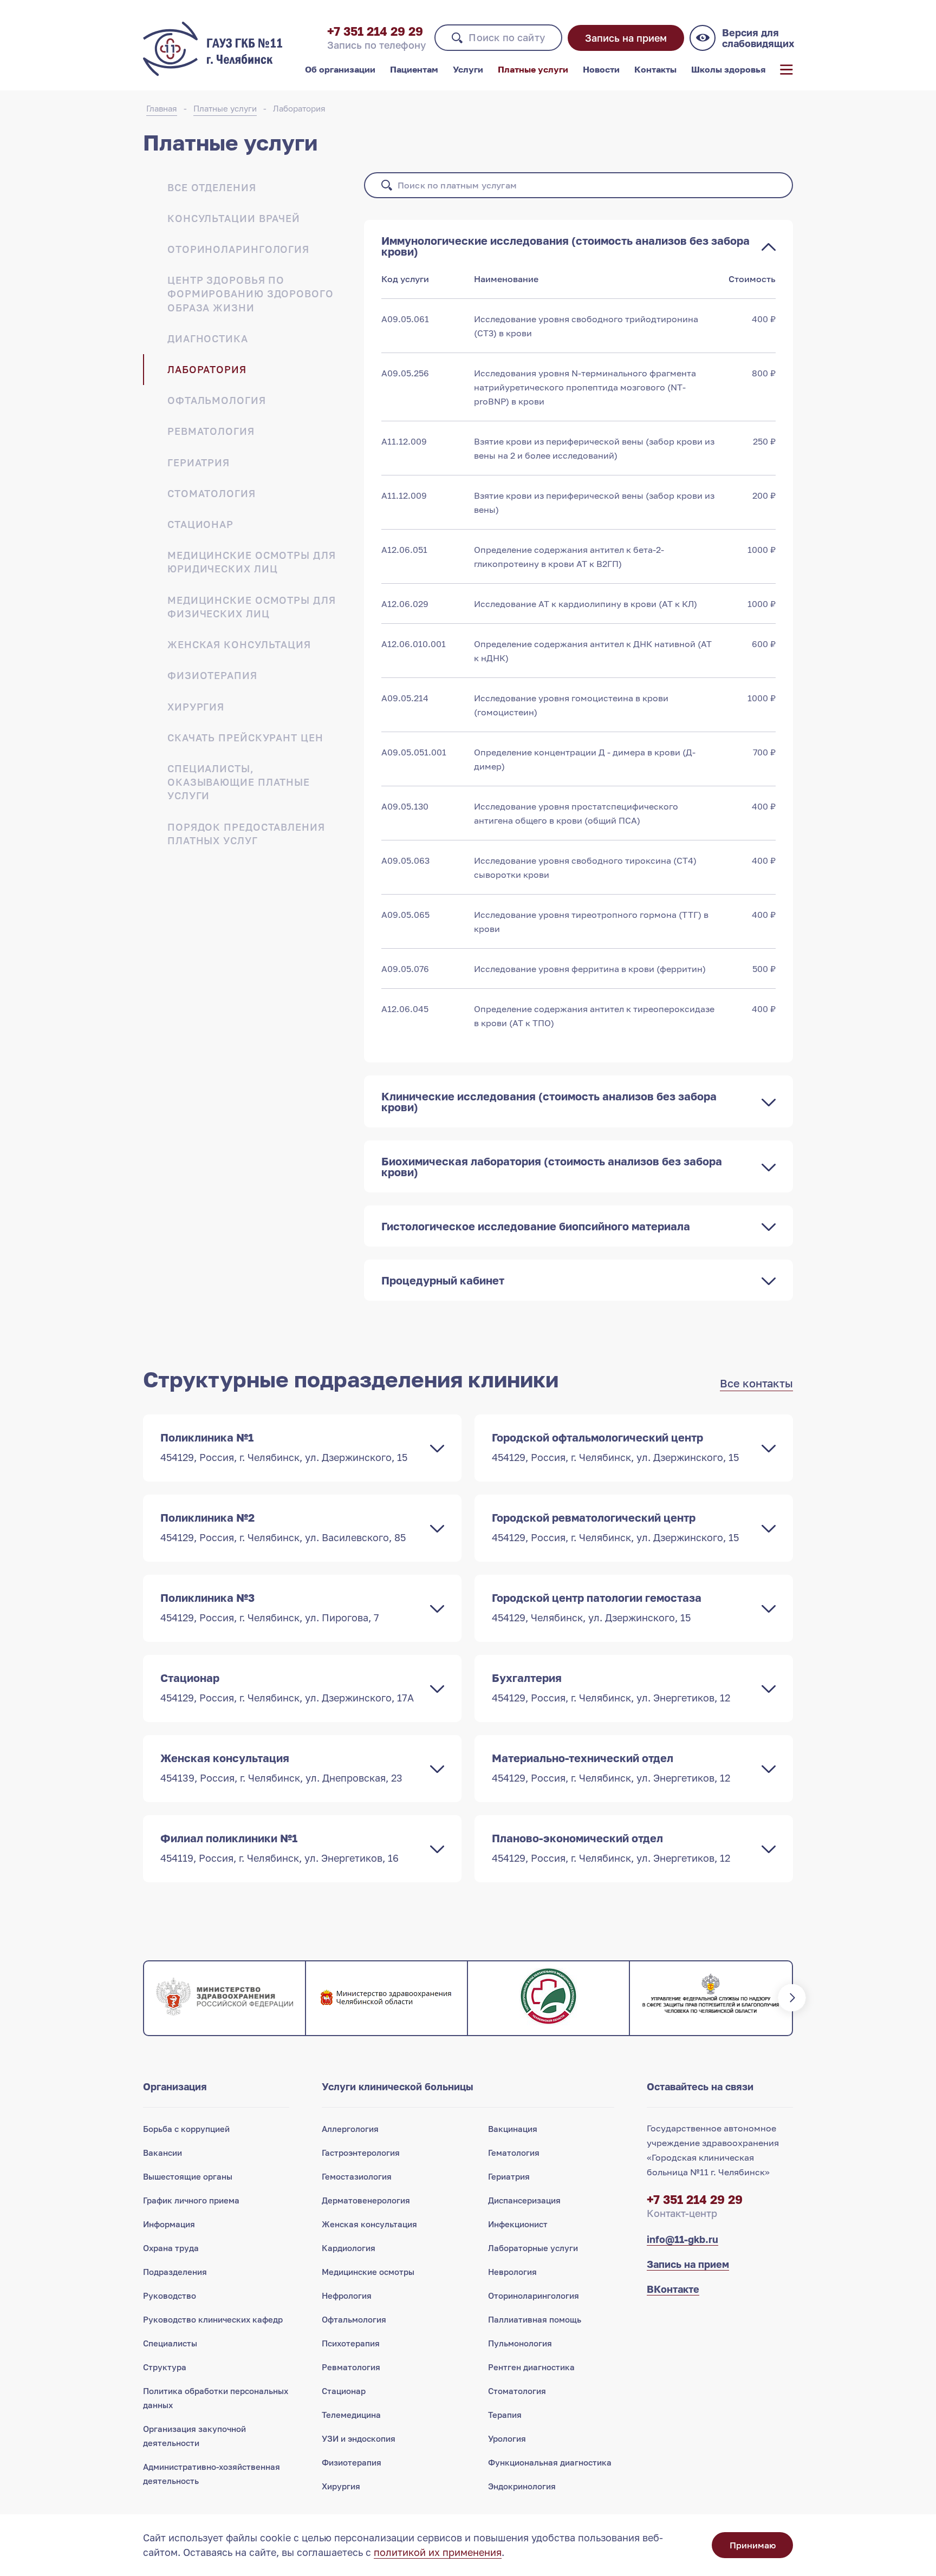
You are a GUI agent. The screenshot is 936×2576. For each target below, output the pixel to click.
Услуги (468, 69)
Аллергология (350, 2129)
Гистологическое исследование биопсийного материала (536, 1226)
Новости (601, 69)
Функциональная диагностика (550, 2462)
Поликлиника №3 (270, 1607)
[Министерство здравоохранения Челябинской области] (386, 1998)
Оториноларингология (238, 249)
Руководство (170, 2295)
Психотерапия (351, 2343)
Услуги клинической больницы (398, 2086)
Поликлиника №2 (283, 1527)
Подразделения (175, 2272)
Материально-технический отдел (611, 1768)
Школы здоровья (728, 69)
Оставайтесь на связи (700, 2086)
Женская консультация (239, 644)
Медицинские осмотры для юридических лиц (252, 562)
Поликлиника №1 (284, 1447)
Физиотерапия (212, 675)
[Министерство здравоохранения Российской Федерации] (225, 1998)
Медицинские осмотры (368, 2272)
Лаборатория (299, 108)
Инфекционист (518, 2224)
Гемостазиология (357, 2176)
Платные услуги (533, 69)
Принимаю (753, 2545)
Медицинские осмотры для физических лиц (252, 607)
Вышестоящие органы (188, 2176)
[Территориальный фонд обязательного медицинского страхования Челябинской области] (548, 1998)
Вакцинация (513, 2129)
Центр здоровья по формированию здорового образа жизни (251, 294)
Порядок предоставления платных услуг (246, 834)
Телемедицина (351, 2415)
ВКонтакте (673, 2289)
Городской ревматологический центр (615, 1527)
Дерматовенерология (366, 2200)
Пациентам (414, 69)
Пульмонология (520, 2343)
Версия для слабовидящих (758, 38)
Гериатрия (199, 462)
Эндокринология (522, 2486)
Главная (162, 108)
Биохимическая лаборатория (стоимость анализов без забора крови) (552, 1166)
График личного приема (191, 2200)
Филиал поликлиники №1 (279, 1848)
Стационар (200, 524)
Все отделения (212, 187)
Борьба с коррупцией (186, 2129)
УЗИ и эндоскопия (359, 2438)
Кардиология (349, 2248)
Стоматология (212, 493)
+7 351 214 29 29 (375, 31)
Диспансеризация (524, 2200)
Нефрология (347, 2295)
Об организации (340, 69)
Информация (169, 2224)
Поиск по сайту (507, 37)
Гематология (514, 2153)
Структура (165, 2367)
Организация (175, 2086)
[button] (143, 1998)
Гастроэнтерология (361, 2153)
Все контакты (756, 1383)
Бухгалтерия (611, 1687)
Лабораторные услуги (533, 2248)
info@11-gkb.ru (682, 2239)
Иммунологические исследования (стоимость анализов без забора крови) (565, 246)
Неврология (512, 2272)
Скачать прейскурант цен (245, 738)
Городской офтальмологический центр (615, 1447)
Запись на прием (626, 38)
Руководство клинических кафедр (213, 2319)
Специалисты (170, 2343)
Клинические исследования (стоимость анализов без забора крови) (549, 1101)
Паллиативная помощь (535, 2319)
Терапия (505, 2415)
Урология (507, 2438)
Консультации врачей (234, 218)
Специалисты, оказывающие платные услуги (239, 782)
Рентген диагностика (531, 2367)
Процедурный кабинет (443, 1280)
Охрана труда (171, 2248)
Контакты (655, 69)
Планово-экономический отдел (611, 1848)
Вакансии (162, 2153)
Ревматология (211, 431)
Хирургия (196, 707)
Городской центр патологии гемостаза (597, 1607)
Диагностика (208, 338)
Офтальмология (217, 400)
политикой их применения (438, 2552)
